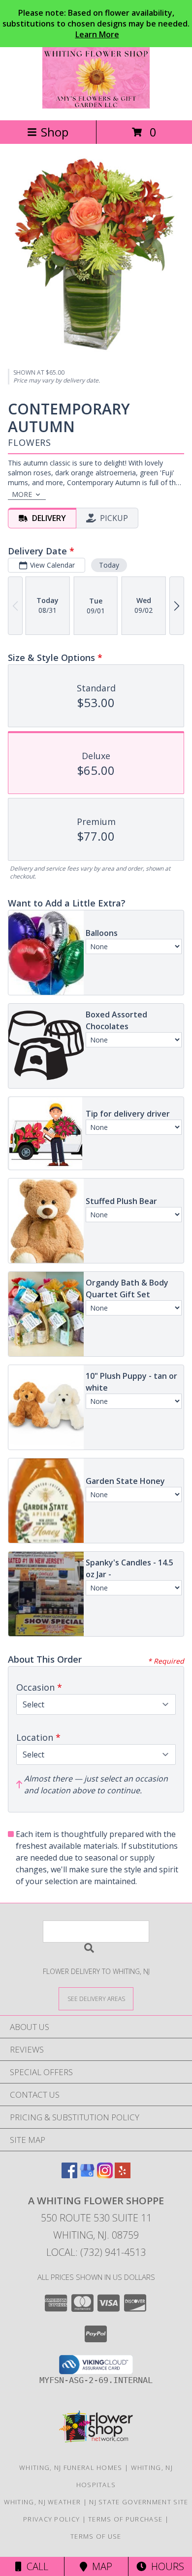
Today (109, 565)
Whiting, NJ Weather (43, 2502)
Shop (55, 132)
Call (35, 2566)
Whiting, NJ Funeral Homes (71, 2467)
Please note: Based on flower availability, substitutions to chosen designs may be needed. (96, 24)
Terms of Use (96, 2536)
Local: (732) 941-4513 (96, 2252)
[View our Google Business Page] (87, 2175)
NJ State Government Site (139, 2502)
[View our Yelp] (123, 2175)
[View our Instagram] (105, 2175)
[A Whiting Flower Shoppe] (96, 106)
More (22, 494)
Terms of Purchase (125, 2519)
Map (100, 2566)
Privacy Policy (51, 2519)
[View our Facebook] (69, 2175)
